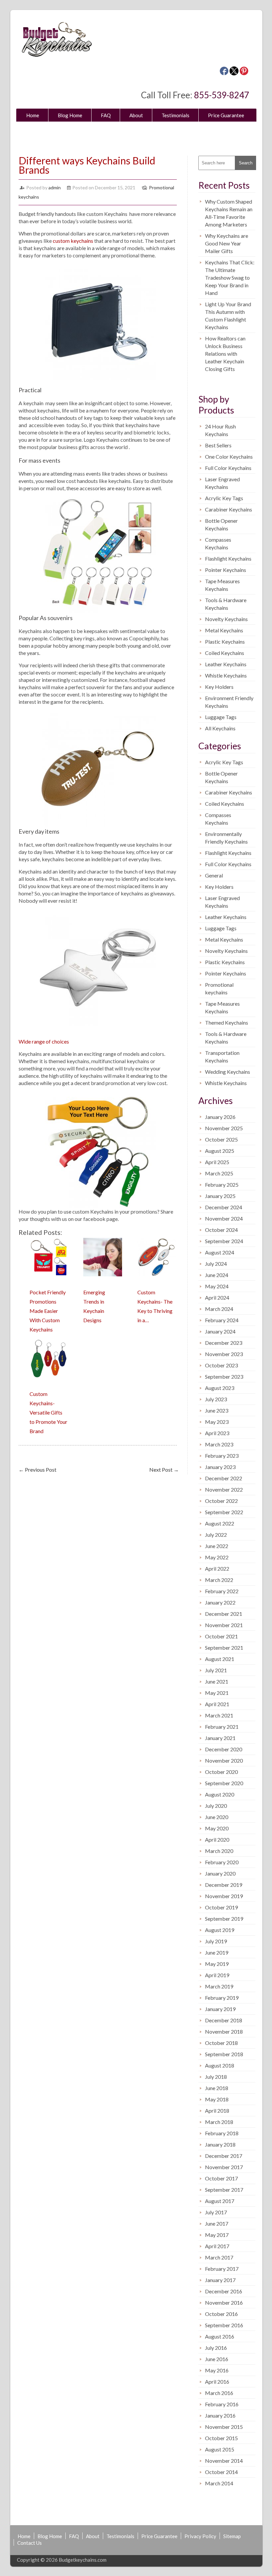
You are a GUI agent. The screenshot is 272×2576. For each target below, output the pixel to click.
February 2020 (222, 1862)
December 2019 (224, 1885)
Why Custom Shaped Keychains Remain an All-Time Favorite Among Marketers (229, 213)
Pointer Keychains (226, 570)
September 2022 (224, 1512)
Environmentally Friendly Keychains (226, 838)
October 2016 (221, 2314)
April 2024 (217, 1297)
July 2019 (216, 1941)
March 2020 (219, 1851)
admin (55, 187)
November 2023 (224, 1354)
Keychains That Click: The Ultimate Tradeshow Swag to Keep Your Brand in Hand (230, 277)
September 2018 (224, 2054)
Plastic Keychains (225, 642)
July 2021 (216, 1670)
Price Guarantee (226, 115)
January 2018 (220, 2144)
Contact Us (125, 131)
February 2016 (222, 2404)
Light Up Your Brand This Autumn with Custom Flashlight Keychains (228, 316)
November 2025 (224, 1128)
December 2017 (224, 2156)
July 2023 (216, 1399)
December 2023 (224, 1343)
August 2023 (220, 1388)
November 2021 (224, 1625)
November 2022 (224, 1489)
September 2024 (224, 1241)
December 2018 (224, 2020)
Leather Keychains (226, 664)
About (136, 115)
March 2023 (219, 1444)
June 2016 (217, 2359)
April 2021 (217, 1704)
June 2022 (217, 1546)
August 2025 (220, 1151)
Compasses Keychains (218, 543)
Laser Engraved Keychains (222, 483)
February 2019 (222, 1998)
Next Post (164, 1470)
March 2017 (219, 2257)
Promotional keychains (219, 988)
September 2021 (224, 1648)
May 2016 (217, 2370)
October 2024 (221, 1230)
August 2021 (220, 1659)
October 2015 (221, 2438)
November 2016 (224, 2302)
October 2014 (221, 2472)
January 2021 (220, 1738)
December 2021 (224, 1614)
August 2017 (220, 2201)
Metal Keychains (224, 630)
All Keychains (220, 728)
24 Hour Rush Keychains (220, 430)
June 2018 (217, 2088)
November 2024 (224, 1218)
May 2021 (217, 1693)
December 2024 (224, 1207)
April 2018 (217, 2111)
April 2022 (217, 1568)
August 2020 (220, 1794)
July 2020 (216, 1806)
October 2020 (221, 1772)
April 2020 (217, 1840)
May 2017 (217, 2235)
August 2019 (220, 1930)
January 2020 (220, 1873)
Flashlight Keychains (228, 558)
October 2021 (221, 1636)
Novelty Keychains (226, 619)
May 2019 (217, 1964)
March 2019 (219, 1986)
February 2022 (222, 1591)
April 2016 (217, 2382)
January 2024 (220, 1331)
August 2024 (220, 1252)
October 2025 (221, 1139)
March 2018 (219, 2122)
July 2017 (216, 2212)
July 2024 (216, 1264)
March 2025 (219, 1173)
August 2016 (220, 2336)
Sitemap (85, 131)
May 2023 (217, 1422)
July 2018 (216, 2077)
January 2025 (220, 1196)
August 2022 (220, 1523)
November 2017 (224, 2167)
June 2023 (217, 1410)
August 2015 (220, 2449)
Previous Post (37, 1470)
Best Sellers (218, 445)
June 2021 (217, 1681)
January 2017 (220, 2280)
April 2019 (217, 1975)
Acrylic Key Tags (224, 498)
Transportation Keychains (222, 1057)
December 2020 (224, 1749)
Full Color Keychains (228, 468)
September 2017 (224, 2190)
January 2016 (220, 2415)
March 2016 (219, 2393)
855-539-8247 (222, 95)
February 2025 (222, 1185)
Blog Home (70, 115)
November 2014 (224, 2461)
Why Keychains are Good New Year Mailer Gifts (227, 243)
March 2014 (219, 2483)
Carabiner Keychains (229, 509)
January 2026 (220, 1117)
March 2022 (219, 1580)
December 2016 (224, 2291)
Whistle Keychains (226, 675)
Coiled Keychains (225, 653)
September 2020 (224, 1783)
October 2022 (221, 1501)
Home (33, 115)
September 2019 (224, 1919)
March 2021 (219, 1715)
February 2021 (222, 1727)
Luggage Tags (221, 717)
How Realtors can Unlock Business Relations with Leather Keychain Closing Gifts (225, 354)
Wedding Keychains (228, 1072)
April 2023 (217, 1433)
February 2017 (222, 2269)
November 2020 (224, 1760)
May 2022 (217, 1557)
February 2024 (222, 1320)
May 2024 (217, 1286)
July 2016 (216, 2348)
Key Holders (219, 687)
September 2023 (224, 1377)
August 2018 (220, 2065)
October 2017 (221, 2178)
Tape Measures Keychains (222, 585)
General (214, 875)
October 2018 (221, 2043)
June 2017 (217, 2223)
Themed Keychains (227, 1022)
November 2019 (224, 1896)
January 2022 (220, 1602)
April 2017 (217, 2246)
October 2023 (221, 1365)
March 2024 (219, 1309)
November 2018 (224, 2031)
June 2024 (217, 1275)
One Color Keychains (229, 457)
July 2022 (216, 1535)
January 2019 (220, 2009)
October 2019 (221, 1907)
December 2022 (224, 1478)
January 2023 (220, 1467)
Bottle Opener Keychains (221, 524)
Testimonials (175, 115)
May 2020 (217, 1828)
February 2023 (222, 1456)
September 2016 (224, 2325)
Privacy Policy (42, 131)
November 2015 (224, 2427)
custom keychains (73, 241)
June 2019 (217, 1952)
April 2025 (217, 1162)
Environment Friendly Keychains (229, 702)
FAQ (106, 115)
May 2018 (217, 2099)
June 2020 (217, 1817)
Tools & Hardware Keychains (226, 604)
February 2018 (222, 2133)
